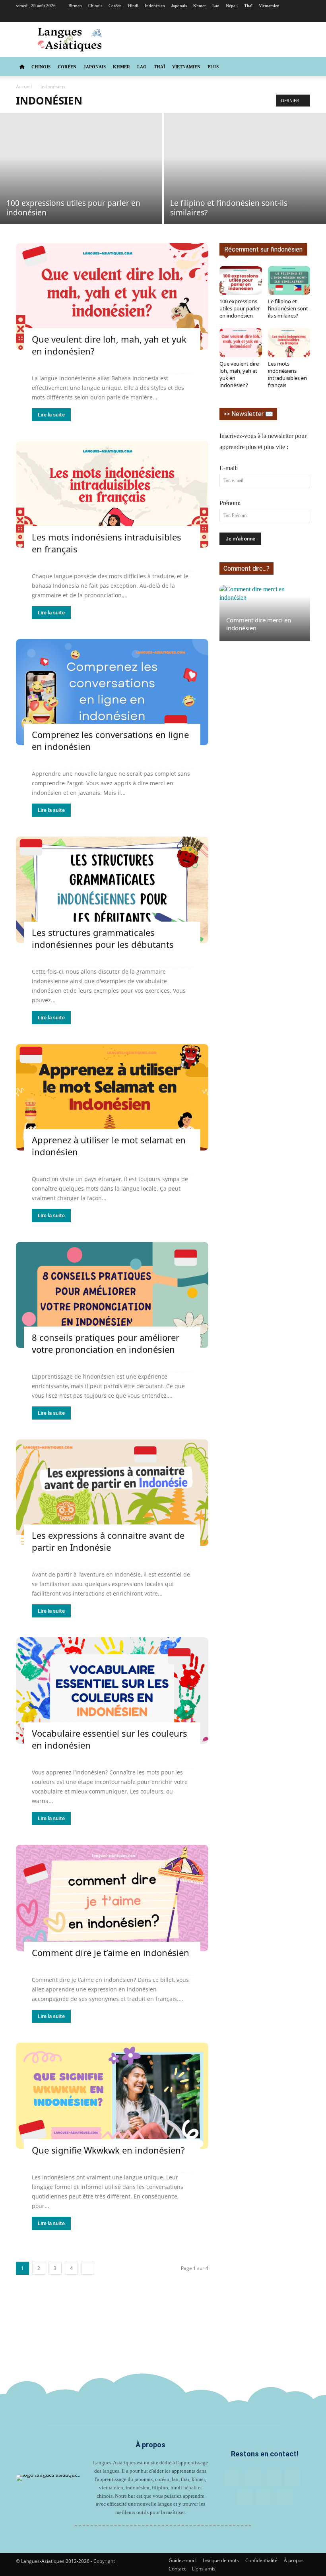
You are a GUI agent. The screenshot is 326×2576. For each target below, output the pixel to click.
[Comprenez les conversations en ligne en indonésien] (112, 692)
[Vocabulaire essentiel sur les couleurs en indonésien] (112, 1691)
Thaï (248, 6)
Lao (216, 6)
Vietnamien (269, 6)
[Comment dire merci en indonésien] (265, 613)
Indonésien (155, 6)
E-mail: (229, 468)
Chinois (95, 6)
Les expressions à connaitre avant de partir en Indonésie (108, 1541)
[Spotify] (291, 17)
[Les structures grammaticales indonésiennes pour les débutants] (112, 890)
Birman (75, 6)
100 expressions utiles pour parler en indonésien (240, 308)
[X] (304, 17)
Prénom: (230, 503)
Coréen (115, 6)
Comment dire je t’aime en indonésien (111, 1952)
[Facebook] (225, 17)
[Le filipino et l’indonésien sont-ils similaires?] (245, 169)
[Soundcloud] (278, 17)
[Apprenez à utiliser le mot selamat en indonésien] (112, 1097)
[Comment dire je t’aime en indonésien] (112, 1898)
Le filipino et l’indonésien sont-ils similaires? (289, 308)
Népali (232, 6)
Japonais (179, 6)
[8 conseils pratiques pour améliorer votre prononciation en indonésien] (112, 1295)
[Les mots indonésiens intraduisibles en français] (112, 494)
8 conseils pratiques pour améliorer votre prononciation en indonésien (106, 1343)
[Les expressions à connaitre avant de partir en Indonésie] (112, 1493)
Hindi (133, 6)
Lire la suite (51, 415)
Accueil (24, 86)
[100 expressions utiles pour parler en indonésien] (81, 169)
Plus (213, 67)
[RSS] (265, 17)
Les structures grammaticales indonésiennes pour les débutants (103, 938)
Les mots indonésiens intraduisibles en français (287, 374)
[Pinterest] (252, 17)
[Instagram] (239, 17)
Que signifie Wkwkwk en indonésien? (108, 2150)
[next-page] (88, 2268)
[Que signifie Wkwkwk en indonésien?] (112, 2096)
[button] (301, 67)
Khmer (200, 6)
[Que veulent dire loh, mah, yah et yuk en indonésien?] (112, 296)
